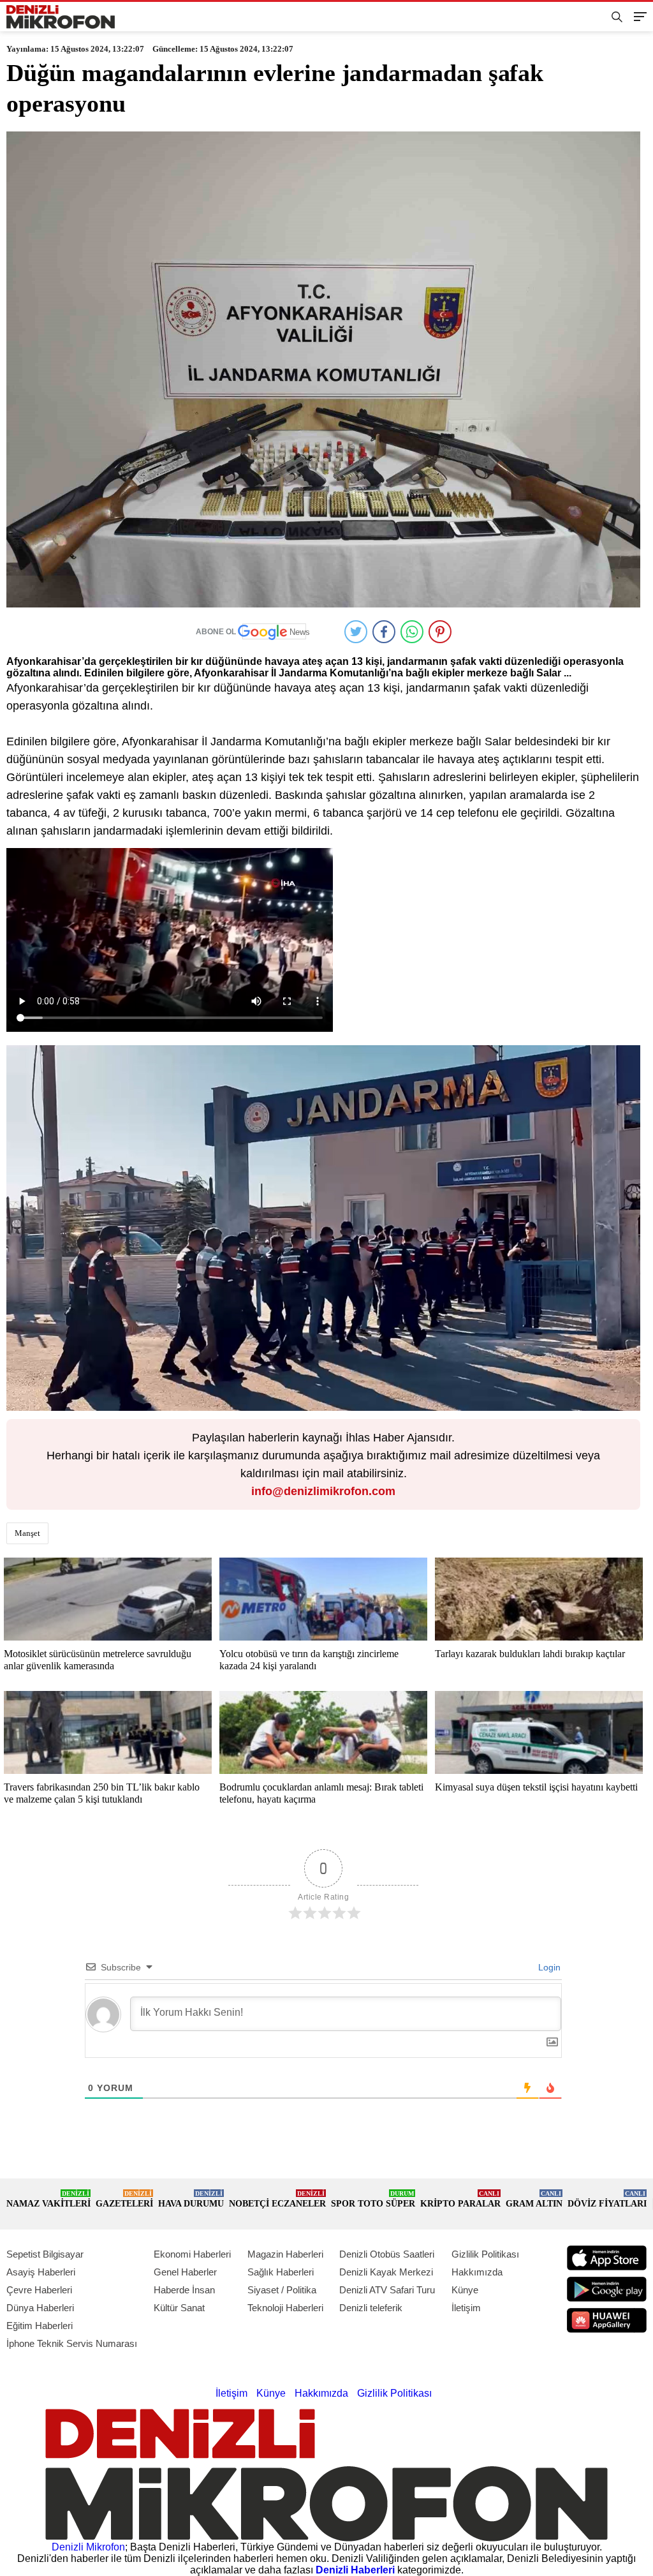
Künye (465, 2290)
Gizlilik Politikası (485, 2254)
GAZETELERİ (124, 2199)
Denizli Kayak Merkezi (386, 2272)
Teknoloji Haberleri (285, 2308)
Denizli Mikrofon (88, 2547)
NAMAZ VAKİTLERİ (48, 2199)
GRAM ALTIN (534, 2199)
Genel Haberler (185, 2272)
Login (548, 1967)
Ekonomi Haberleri (192, 2254)
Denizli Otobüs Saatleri (387, 2254)
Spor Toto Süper (373, 2199)
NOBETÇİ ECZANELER (277, 2199)
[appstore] (607, 2258)
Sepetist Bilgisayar (45, 2254)
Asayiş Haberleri (41, 2272)
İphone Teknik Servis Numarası (72, 2343)
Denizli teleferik (371, 2308)
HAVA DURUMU (191, 2199)
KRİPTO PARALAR (460, 2199)
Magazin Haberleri (285, 2254)
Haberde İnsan (184, 2290)
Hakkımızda (477, 2272)
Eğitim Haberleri (40, 2326)
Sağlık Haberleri (281, 2272)
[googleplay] (607, 2289)
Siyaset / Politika (282, 2290)
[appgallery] (607, 2320)
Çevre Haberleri (39, 2290)
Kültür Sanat (179, 2308)
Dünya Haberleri (40, 2308)
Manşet (27, 1533)
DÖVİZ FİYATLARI (607, 2199)
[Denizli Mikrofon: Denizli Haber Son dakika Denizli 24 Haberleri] (61, 17)
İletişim (466, 2308)
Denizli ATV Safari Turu (387, 2290)
